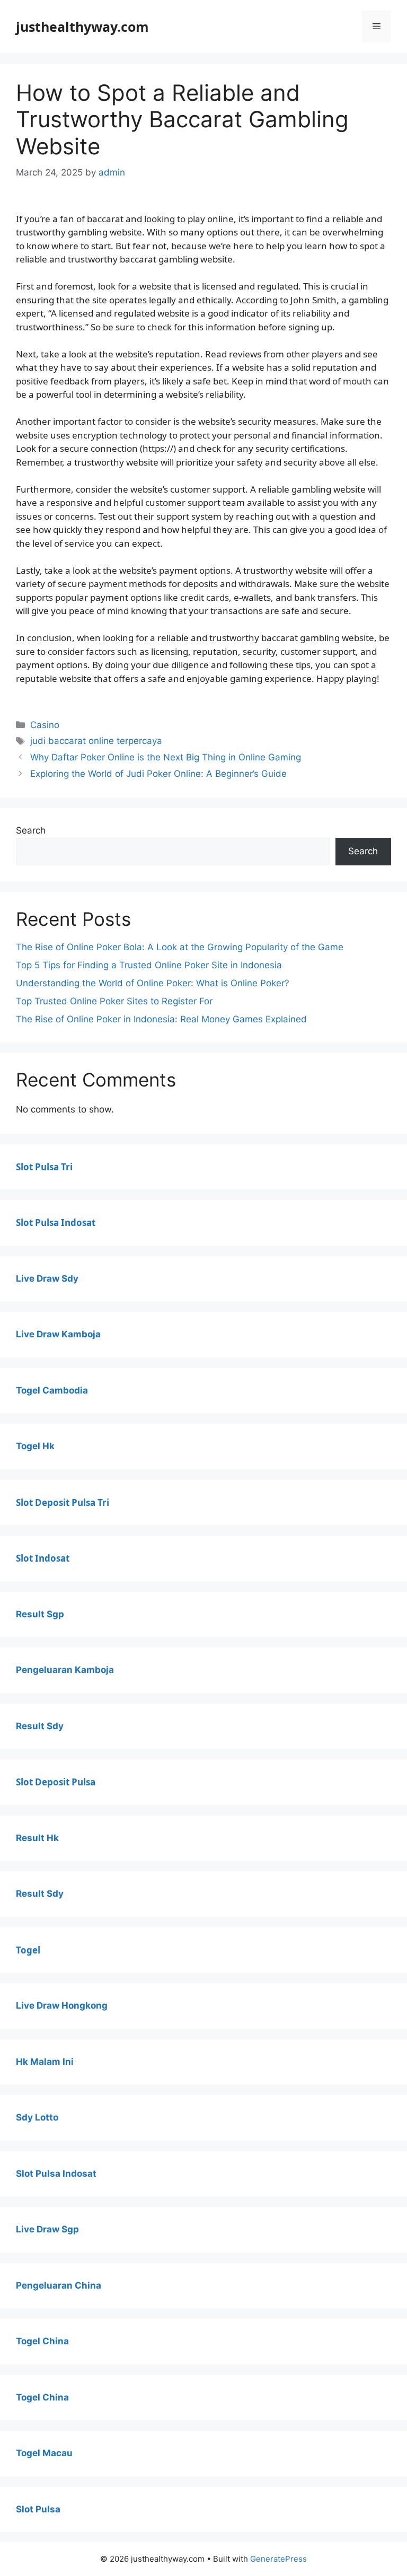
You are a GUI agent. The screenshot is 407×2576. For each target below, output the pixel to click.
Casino (45, 725)
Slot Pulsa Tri (44, 1167)
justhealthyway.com (82, 27)
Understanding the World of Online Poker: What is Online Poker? (153, 983)
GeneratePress (278, 2559)
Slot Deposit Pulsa (56, 1782)
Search (31, 830)
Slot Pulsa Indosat (56, 1223)
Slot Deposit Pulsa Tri (63, 1502)
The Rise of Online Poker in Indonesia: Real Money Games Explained (161, 1019)
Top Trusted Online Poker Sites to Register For (114, 1001)
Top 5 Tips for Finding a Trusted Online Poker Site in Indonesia (149, 965)
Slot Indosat (43, 1558)
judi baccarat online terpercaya (96, 741)
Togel (28, 1950)
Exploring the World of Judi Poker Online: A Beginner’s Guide (158, 774)
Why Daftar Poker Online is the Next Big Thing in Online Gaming (166, 757)
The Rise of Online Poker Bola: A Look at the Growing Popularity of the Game (180, 947)
